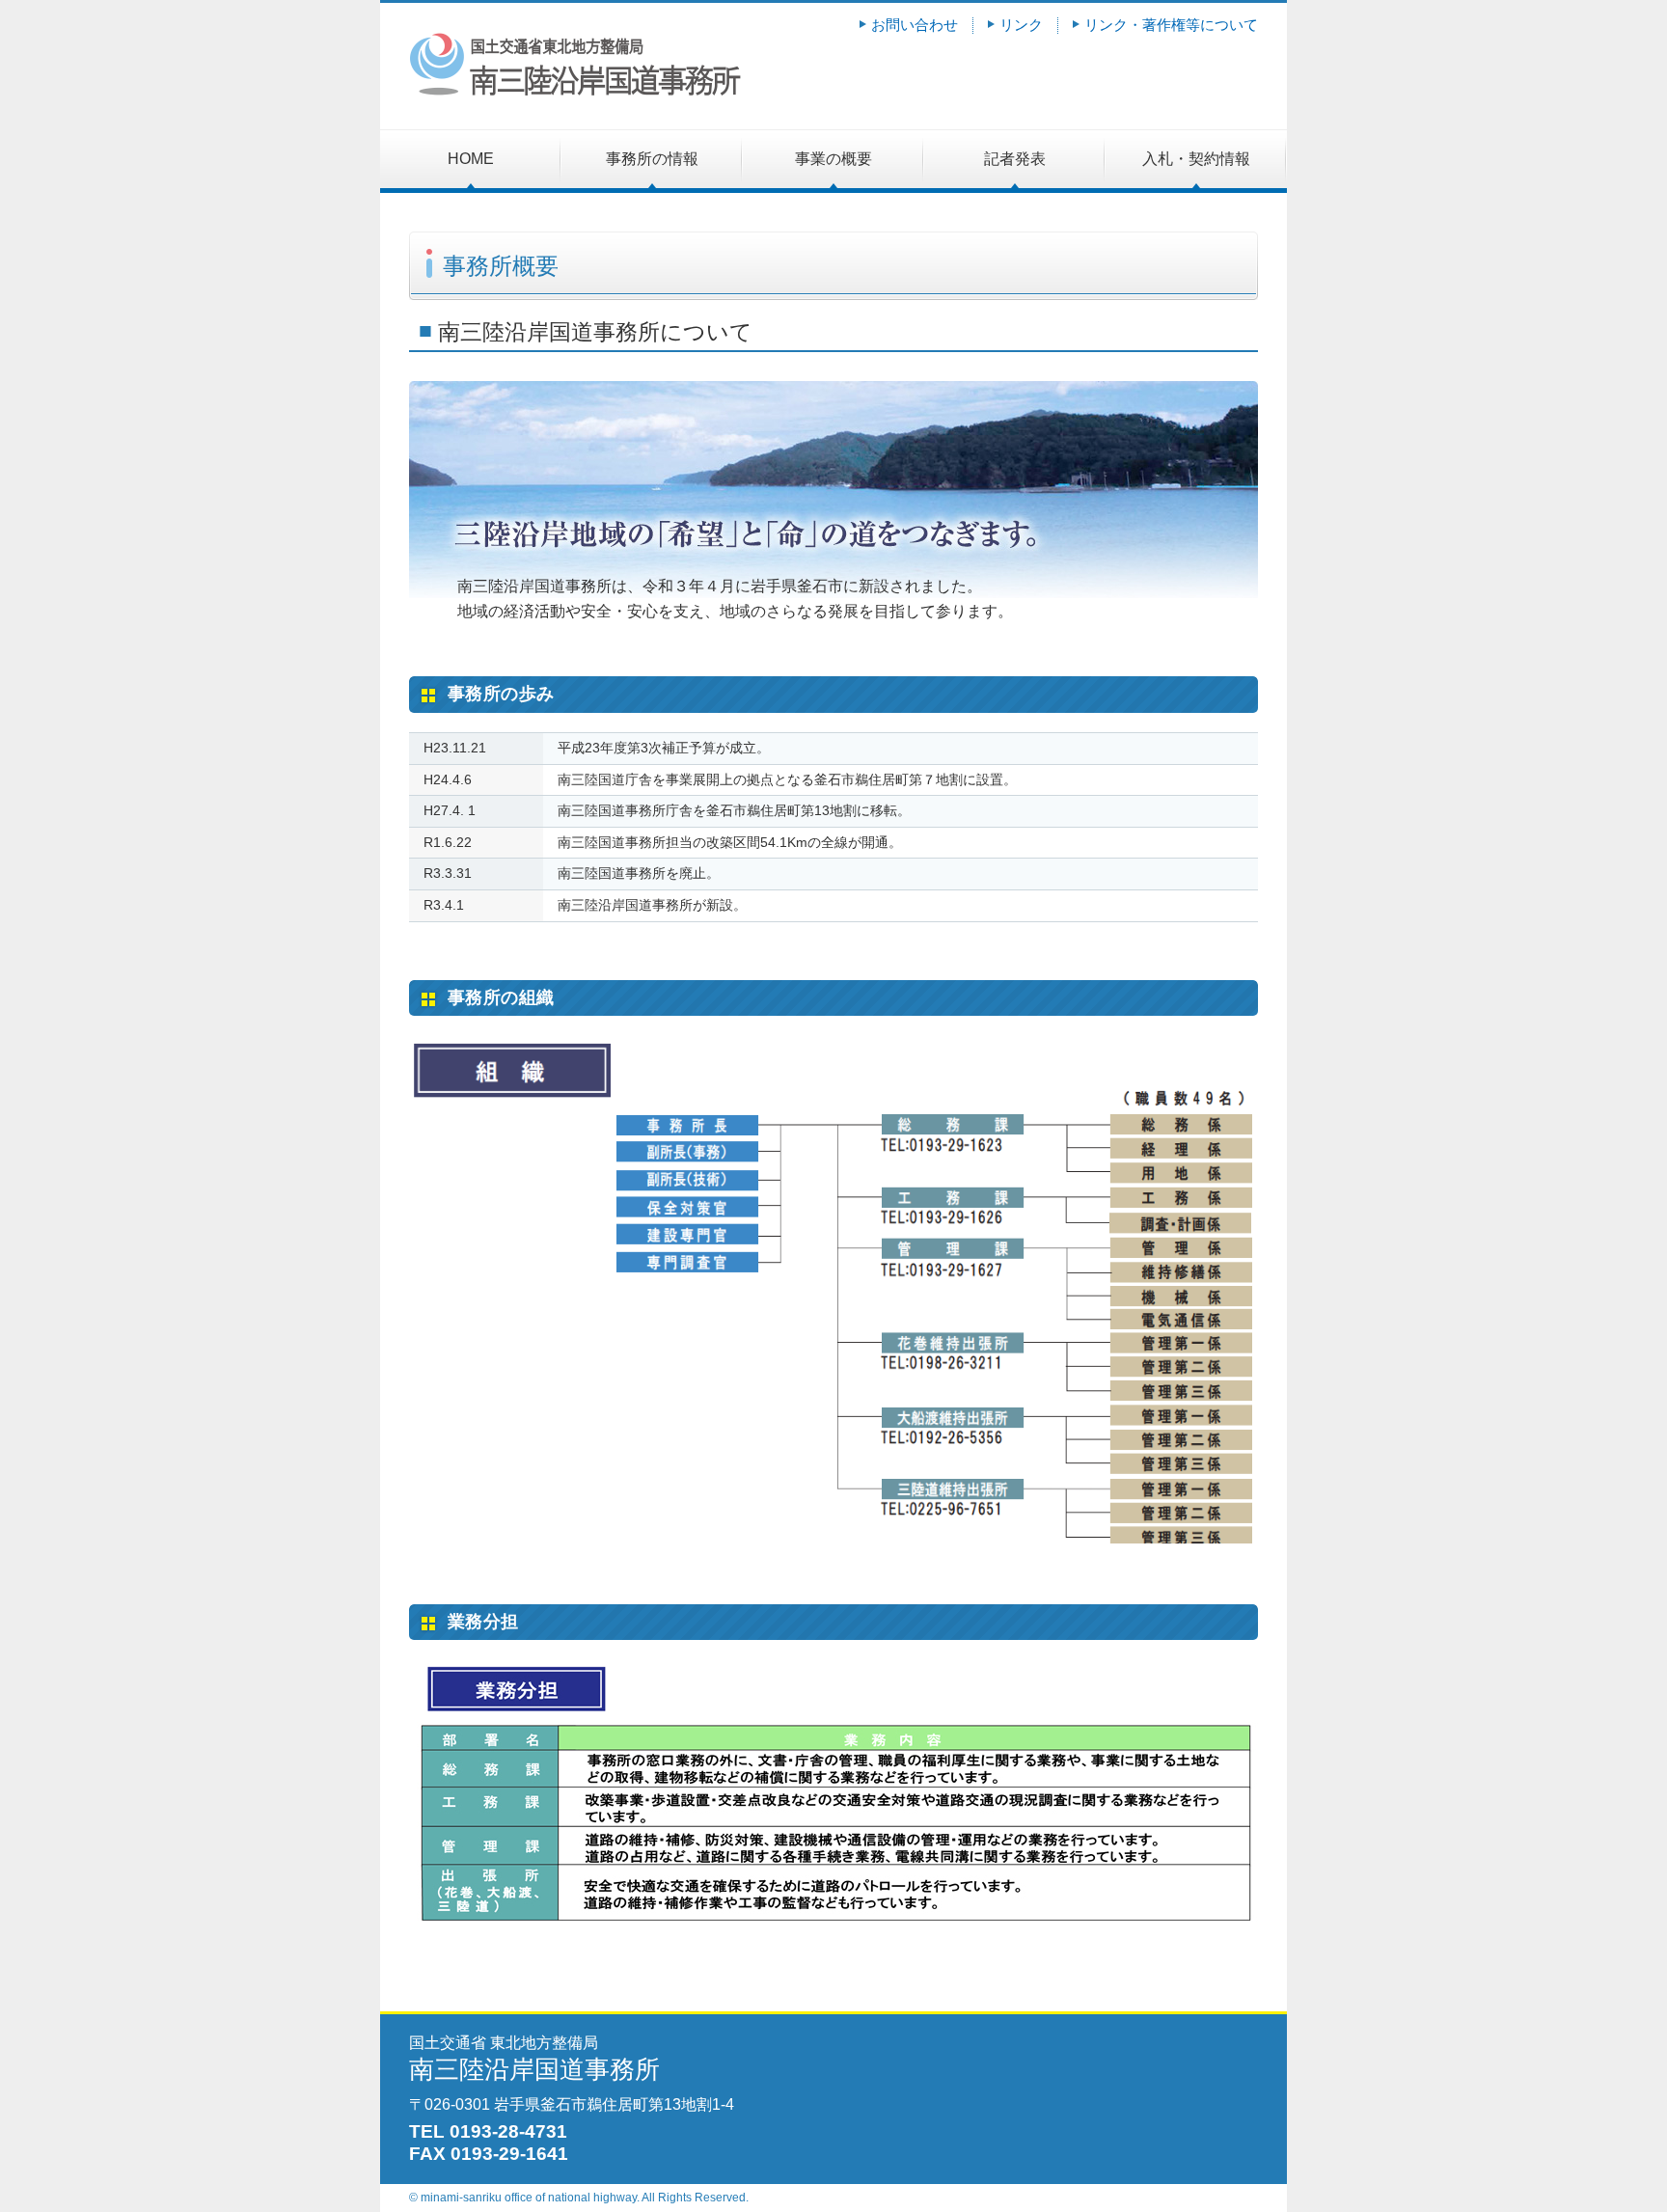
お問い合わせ (915, 25)
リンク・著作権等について (1171, 25)
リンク (1021, 25)
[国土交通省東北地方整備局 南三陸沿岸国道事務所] (575, 92)
